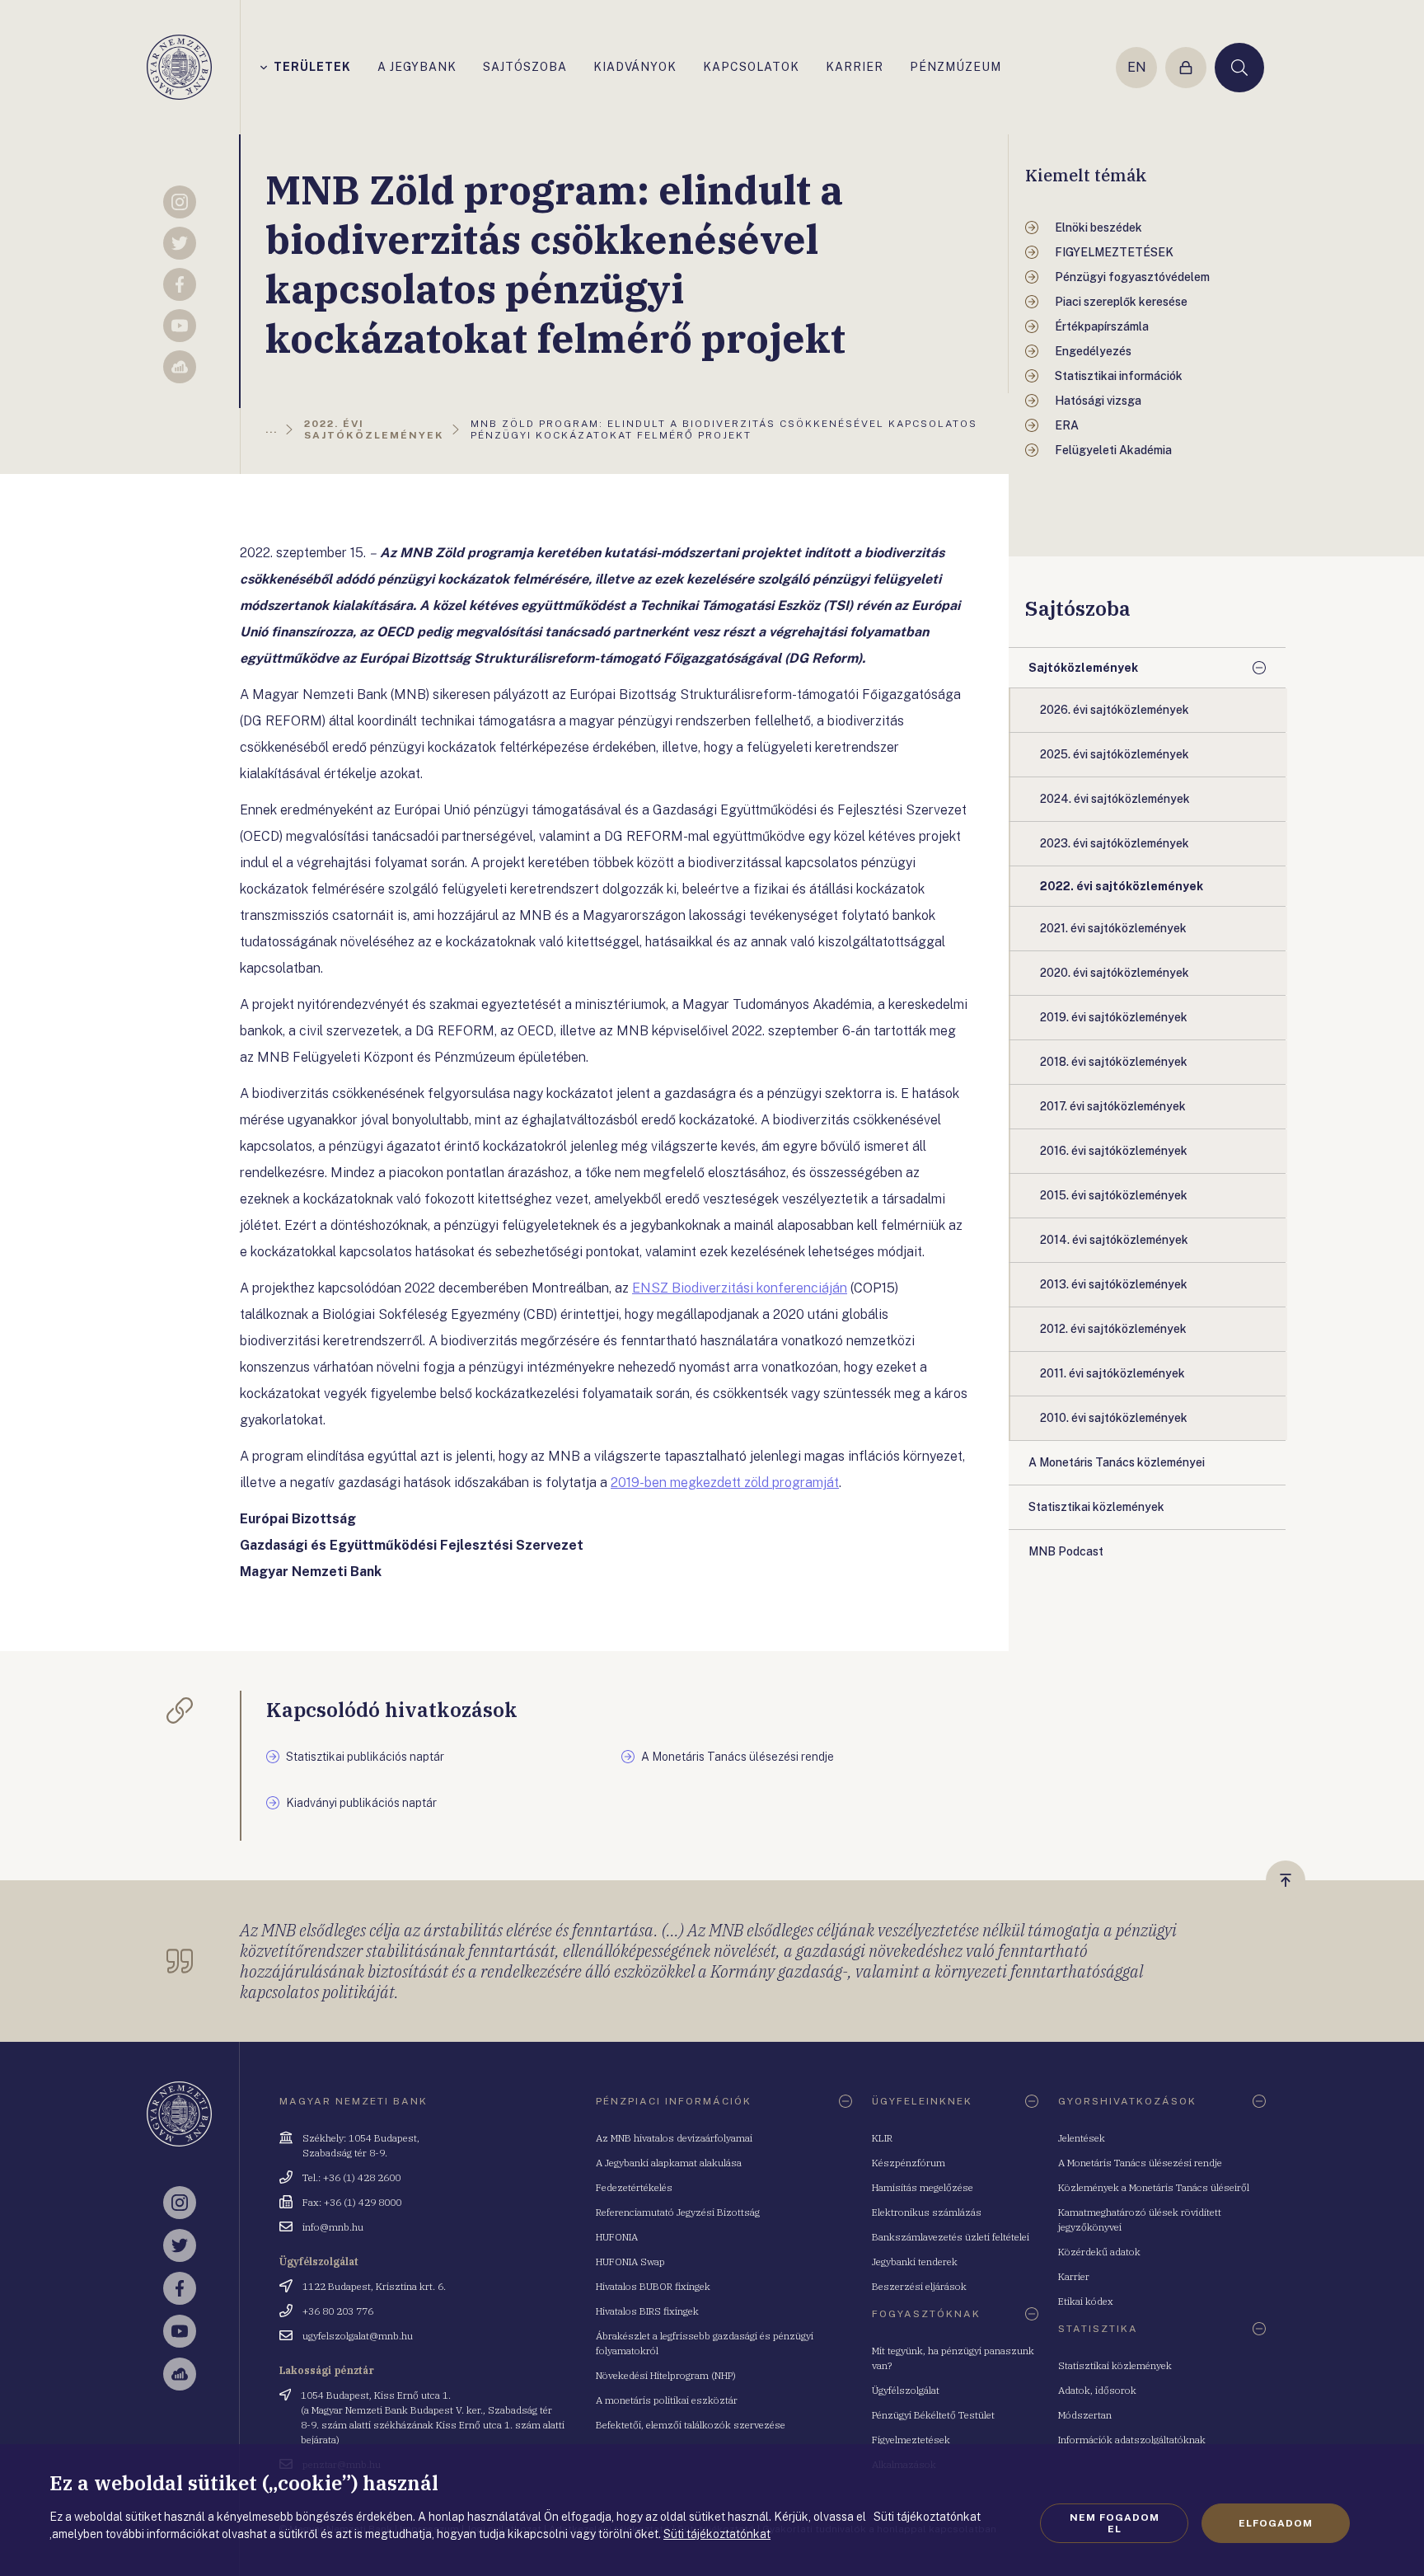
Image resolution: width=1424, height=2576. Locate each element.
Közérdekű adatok (1099, 2252)
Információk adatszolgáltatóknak (1132, 2440)
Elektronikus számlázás (927, 2212)
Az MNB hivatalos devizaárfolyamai (674, 2138)
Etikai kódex (1086, 2301)
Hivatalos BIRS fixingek (647, 2311)
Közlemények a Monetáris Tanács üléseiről (1154, 2187)
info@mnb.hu (333, 2227)
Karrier (1074, 2276)
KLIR (882, 2138)
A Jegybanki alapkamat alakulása (669, 2163)
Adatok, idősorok (1097, 2390)
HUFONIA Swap (630, 2262)
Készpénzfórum (909, 2163)
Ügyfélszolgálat (906, 2390)
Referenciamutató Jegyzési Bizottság (678, 2212)
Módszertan (1085, 2415)
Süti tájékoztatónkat (717, 2534)
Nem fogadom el (1115, 2523)
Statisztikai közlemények (1115, 2365)
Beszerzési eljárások (919, 2286)
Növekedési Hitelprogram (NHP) (666, 2375)
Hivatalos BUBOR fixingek (653, 2286)
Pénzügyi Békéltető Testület (933, 2415)
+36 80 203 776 (338, 2311)
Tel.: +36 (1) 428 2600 (351, 2177)
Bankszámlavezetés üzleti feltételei (951, 2237)
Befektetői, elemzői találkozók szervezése (691, 2425)
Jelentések (1082, 2138)
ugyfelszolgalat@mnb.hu (358, 2336)
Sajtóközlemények (1083, 668)
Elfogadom (1276, 2523)
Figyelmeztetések (911, 2440)
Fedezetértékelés (634, 2187)
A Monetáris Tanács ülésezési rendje (1140, 2163)
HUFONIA (617, 2237)
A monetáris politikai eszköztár (667, 2400)
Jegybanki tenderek (915, 2262)
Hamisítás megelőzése (923, 2187)
